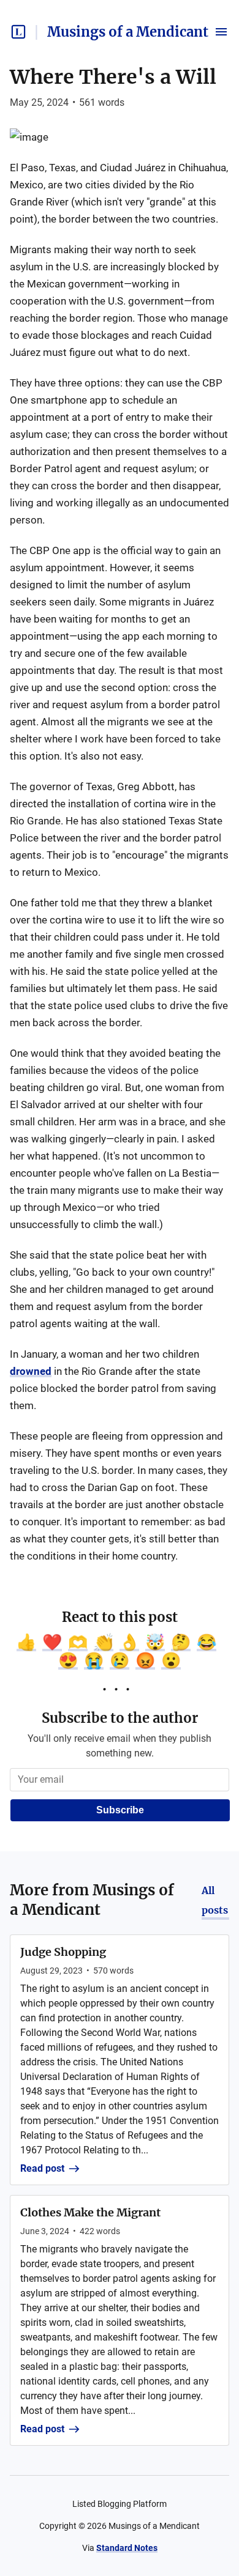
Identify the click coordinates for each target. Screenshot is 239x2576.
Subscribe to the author (120, 1718)
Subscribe (120, 1810)
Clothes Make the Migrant (90, 2212)
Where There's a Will (113, 77)
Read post (42, 2168)
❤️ (52, 1642)
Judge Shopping (63, 1952)
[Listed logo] (18, 32)
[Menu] (221, 32)
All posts (215, 1900)
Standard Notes (127, 2548)
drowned (31, 1371)
